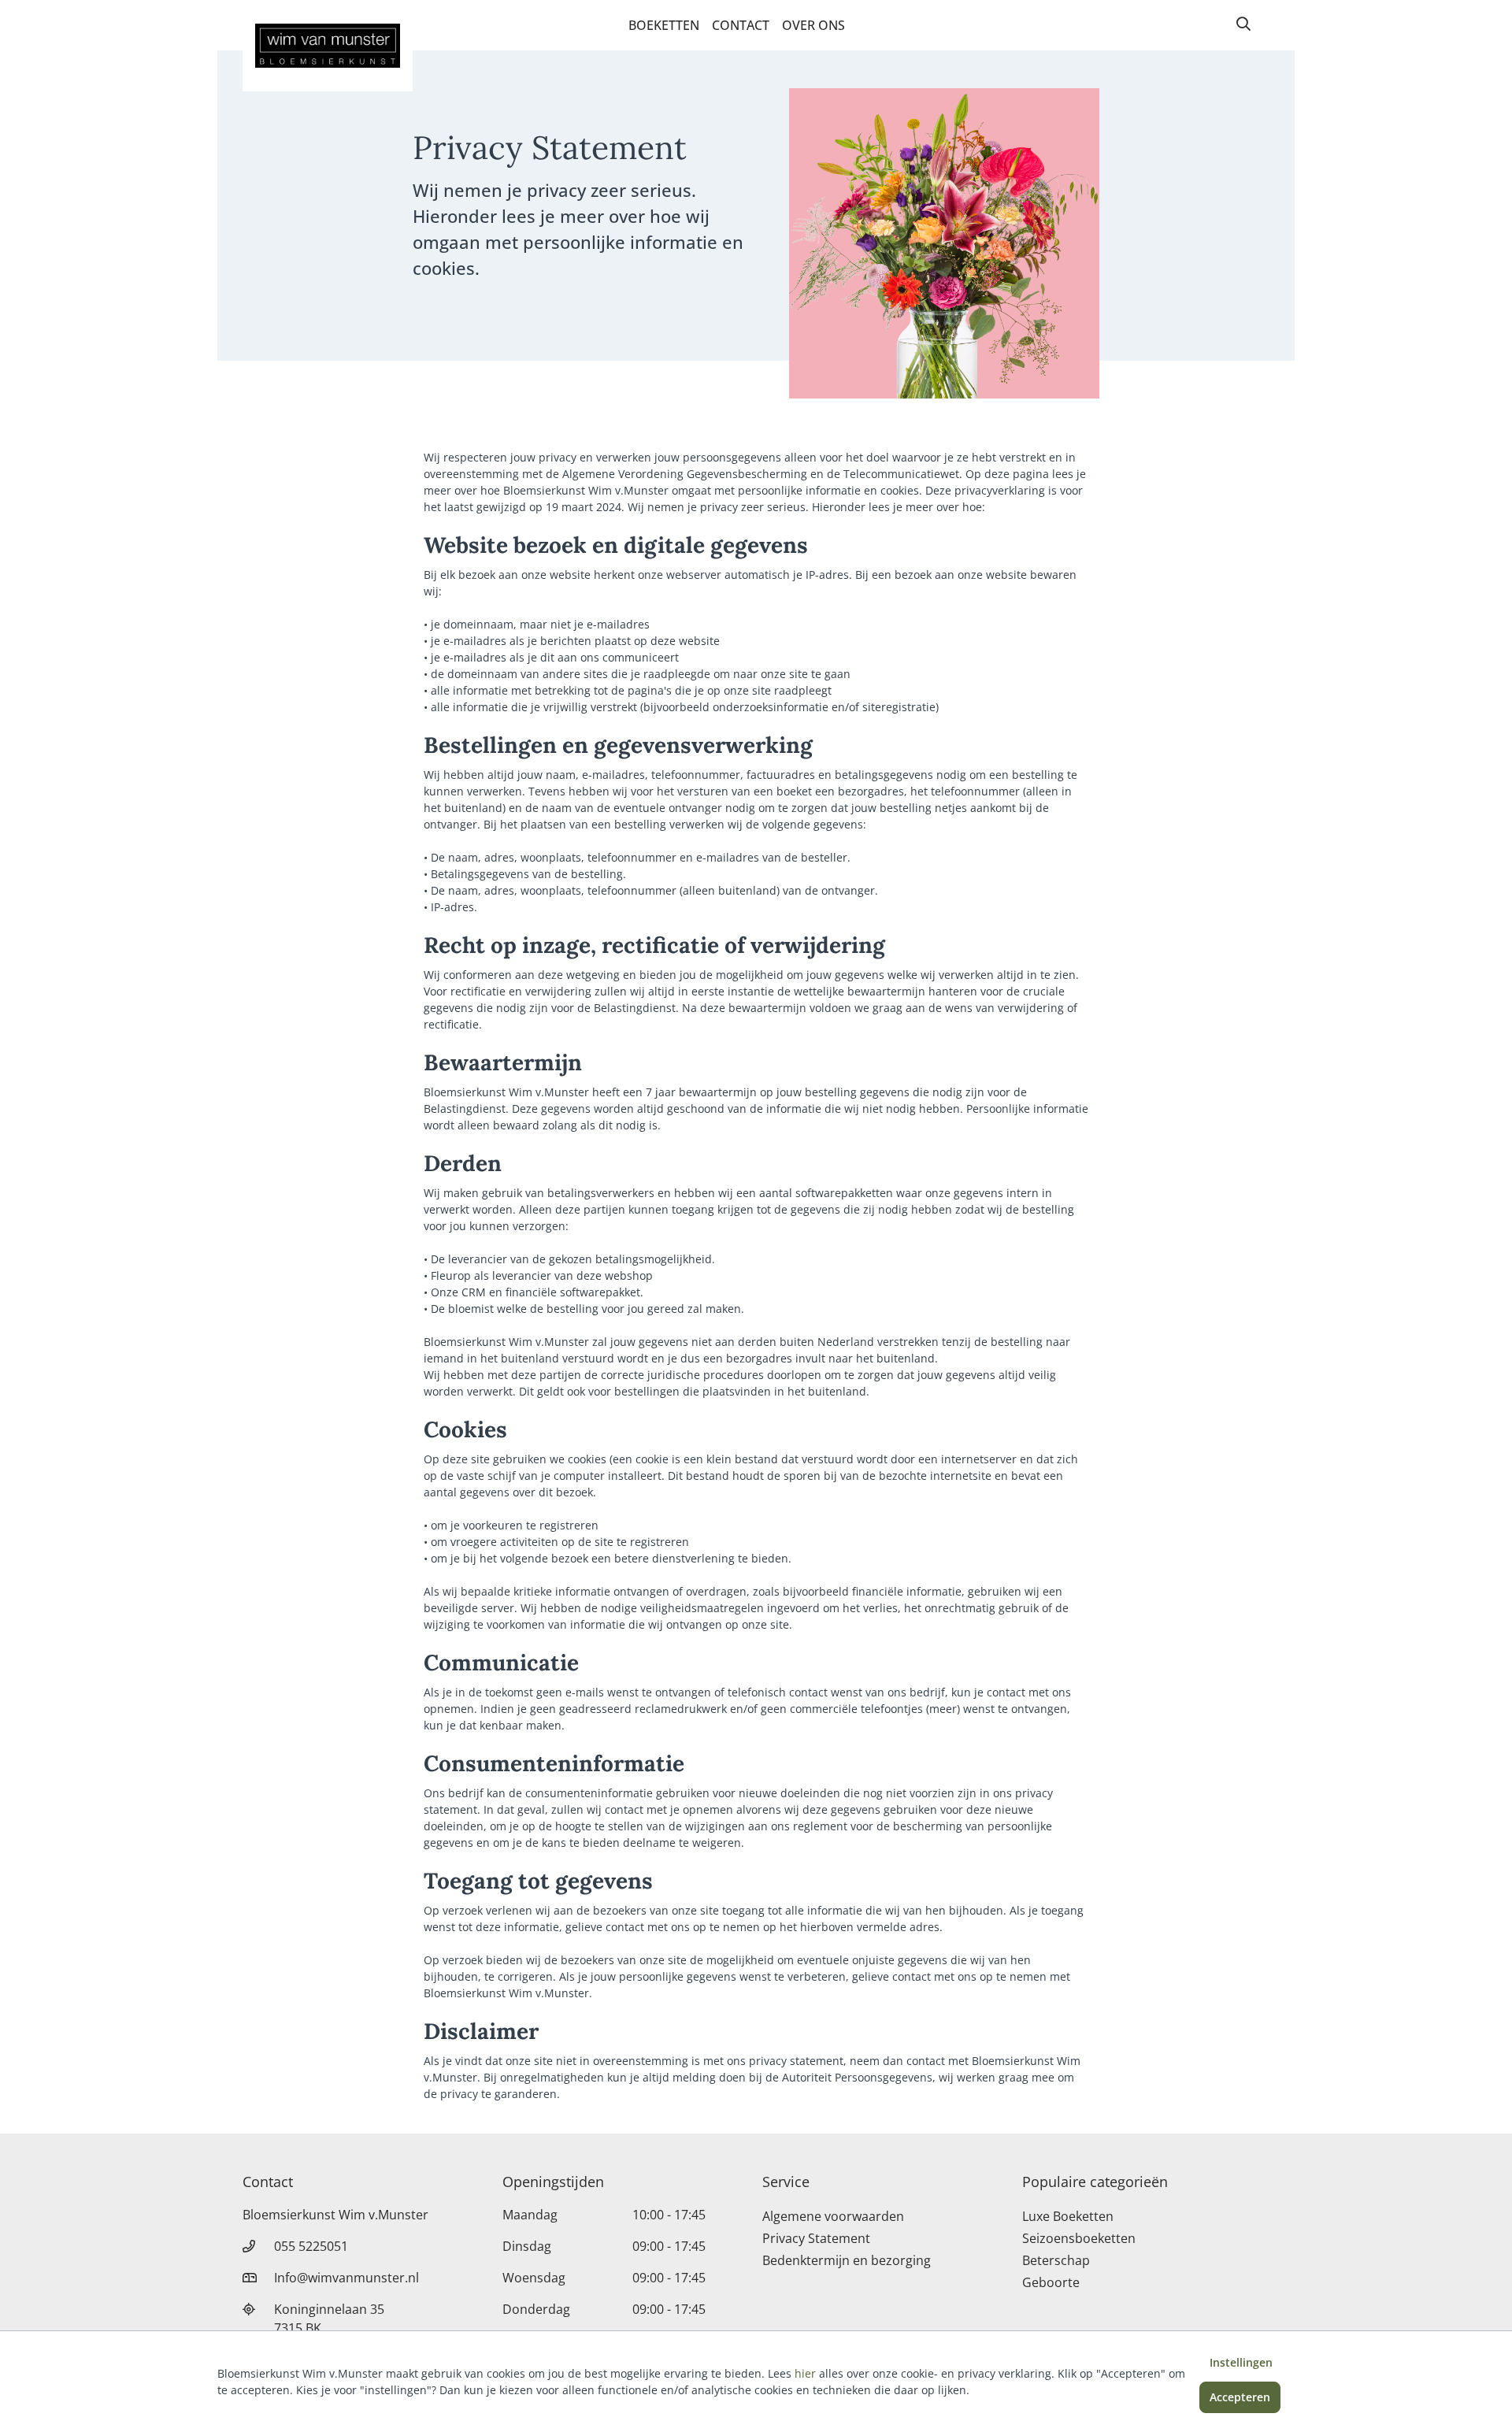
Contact (741, 25)
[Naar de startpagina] (328, 46)
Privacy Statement (816, 2238)
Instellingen (1241, 2362)
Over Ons (813, 25)
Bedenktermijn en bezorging (847, 2260)
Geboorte (1051, 2282)
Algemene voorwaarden (833, 2216)
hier (805, 2373)
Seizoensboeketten (1079, 2238)
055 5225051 (311, 2246)
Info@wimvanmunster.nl (346, 2278)
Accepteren (1240, 2397)
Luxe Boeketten (1068, 2216)
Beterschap (1056, 2260)
